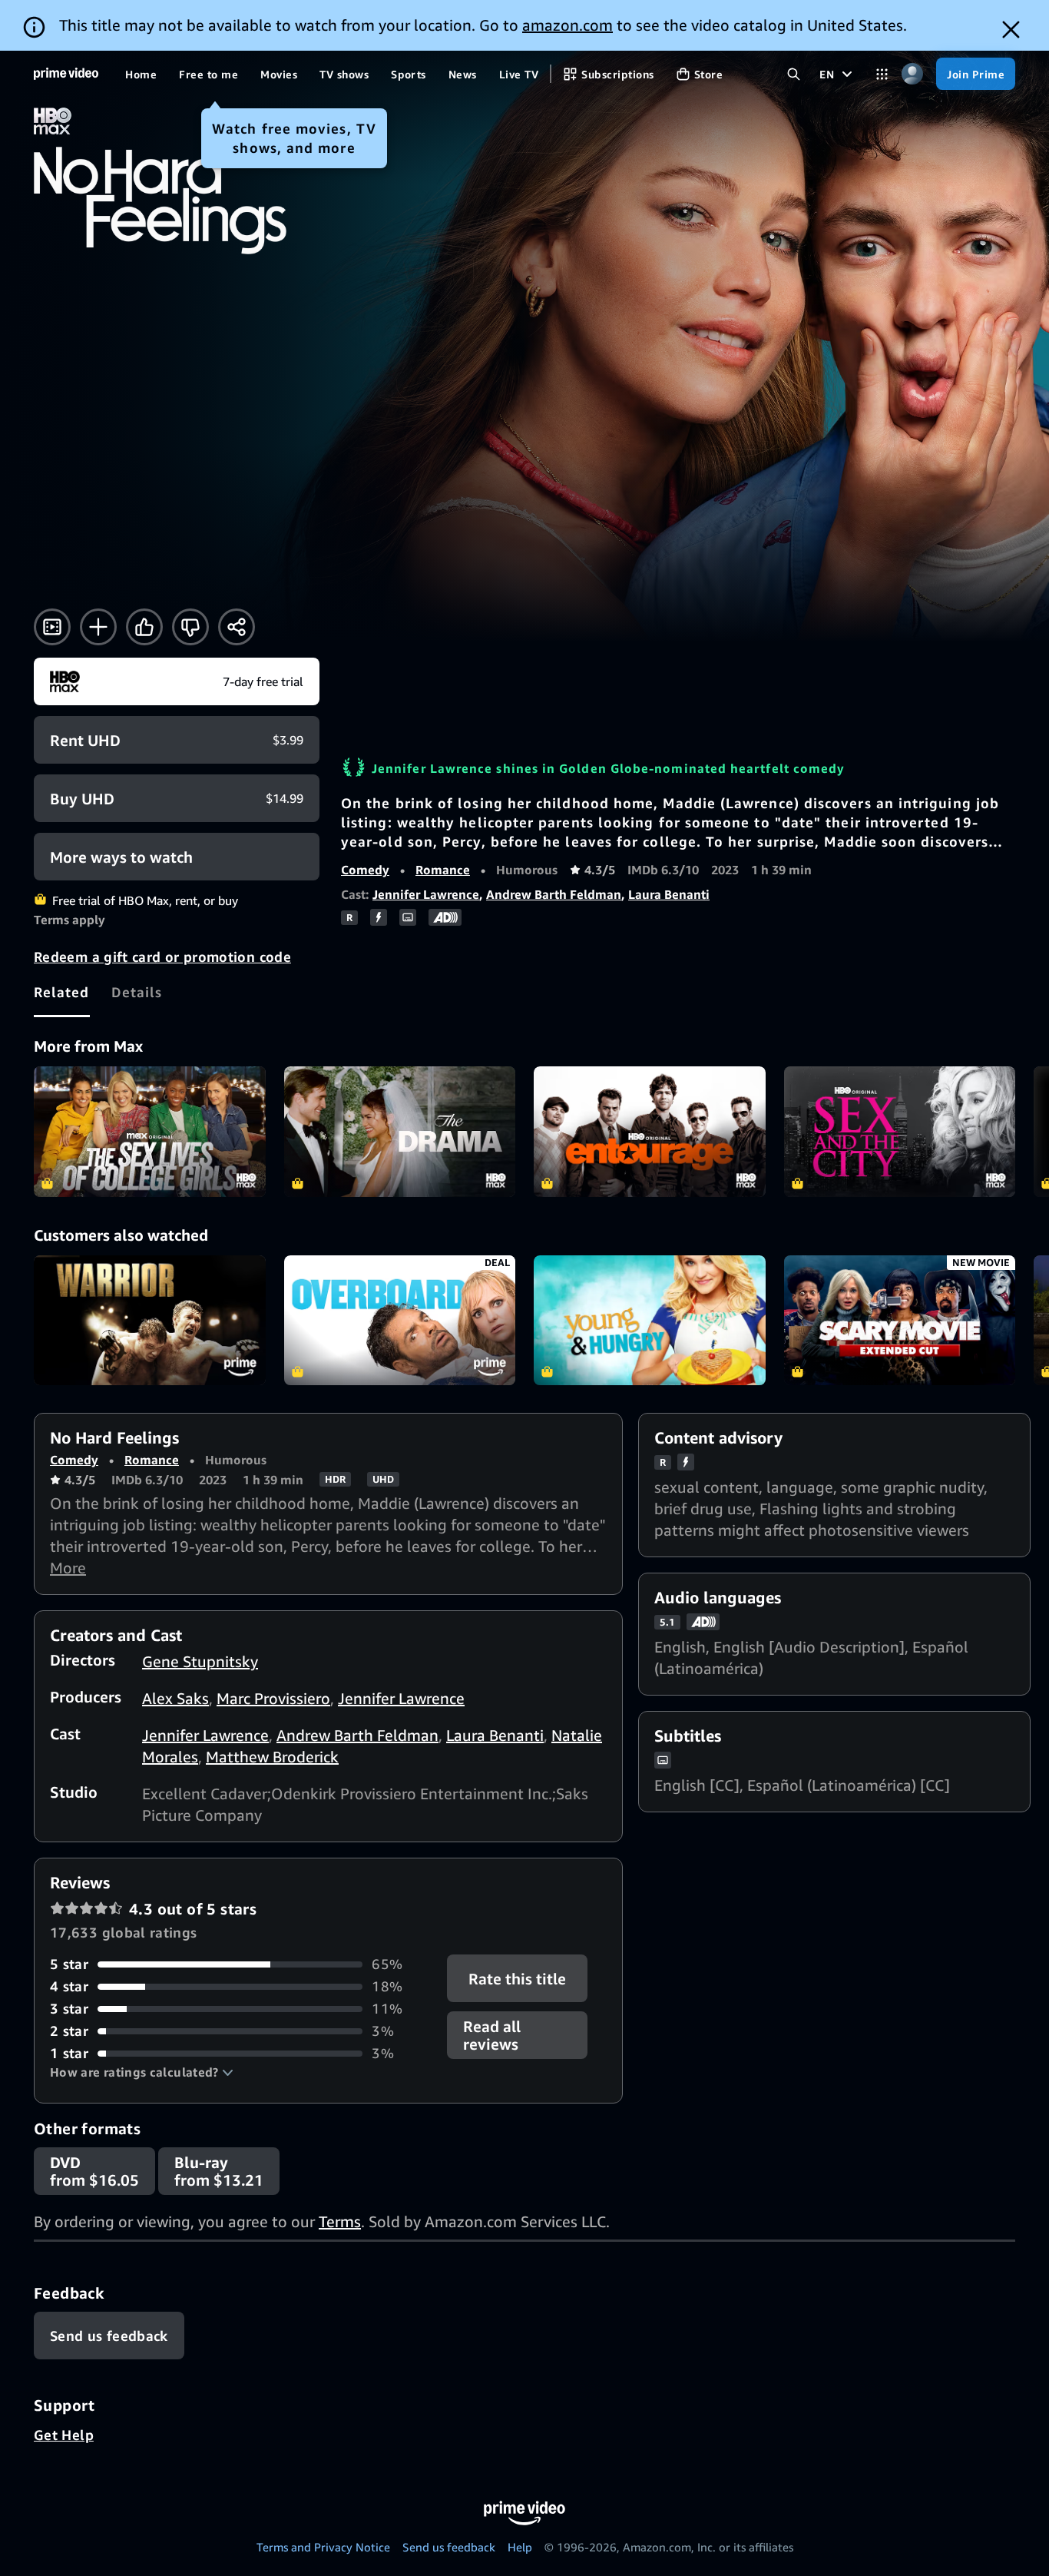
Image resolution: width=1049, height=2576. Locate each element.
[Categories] (882, 74)
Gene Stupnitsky (200, 1661)
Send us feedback (449, 2547)
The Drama (400, 1132)
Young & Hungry (650, 1321)
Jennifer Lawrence (426, 894)
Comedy (365, 870)
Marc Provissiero (273, 1698)
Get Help (64, 2435)
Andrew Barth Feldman (554, 894)
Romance (443, 870)
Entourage (650, 1132)
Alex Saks (175, 1698)
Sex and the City (900, 1132)
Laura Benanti (669, 894)
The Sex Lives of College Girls (150, 1132)
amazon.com (568, 25)
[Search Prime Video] (794, 74)
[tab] (62, 992)
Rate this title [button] (518, 1979)
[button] (142, 2072)
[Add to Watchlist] (98, 627)
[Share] (237, 627)
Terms (340, 2221)
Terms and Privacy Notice (323, 2547)
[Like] (144, 627)
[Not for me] (190, 627)
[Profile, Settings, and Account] (912, 74)
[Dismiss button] (1011, 30)
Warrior (150, 1321)
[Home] (66, 74)
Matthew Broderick (272, 1757)
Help (520, 2547)
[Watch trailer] (52, 627)
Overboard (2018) (400, 1321)
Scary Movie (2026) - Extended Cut (900, 1321)
